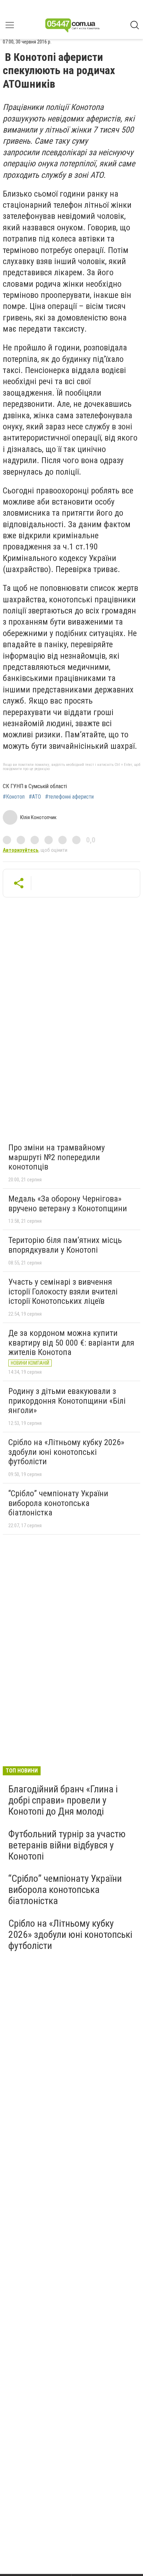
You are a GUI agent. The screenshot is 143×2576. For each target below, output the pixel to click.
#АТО (35, 797)
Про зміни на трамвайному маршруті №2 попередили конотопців (57, 1157)
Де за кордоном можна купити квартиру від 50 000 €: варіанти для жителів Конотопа (71, 1343)
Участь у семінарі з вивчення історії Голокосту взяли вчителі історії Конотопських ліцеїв (63, 1291)
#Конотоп (14, 797)
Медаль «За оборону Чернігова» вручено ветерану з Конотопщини (68, 1204)
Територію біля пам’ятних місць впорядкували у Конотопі (65, 1245)
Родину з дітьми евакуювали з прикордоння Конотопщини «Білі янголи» (67, 1401)
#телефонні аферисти (69, 797)
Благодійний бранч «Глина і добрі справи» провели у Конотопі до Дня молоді (63, 1800)
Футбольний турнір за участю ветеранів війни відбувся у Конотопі (67, 1845)
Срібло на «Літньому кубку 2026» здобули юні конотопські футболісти (66, 1452)
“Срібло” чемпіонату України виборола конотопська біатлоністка (58, 1503)
